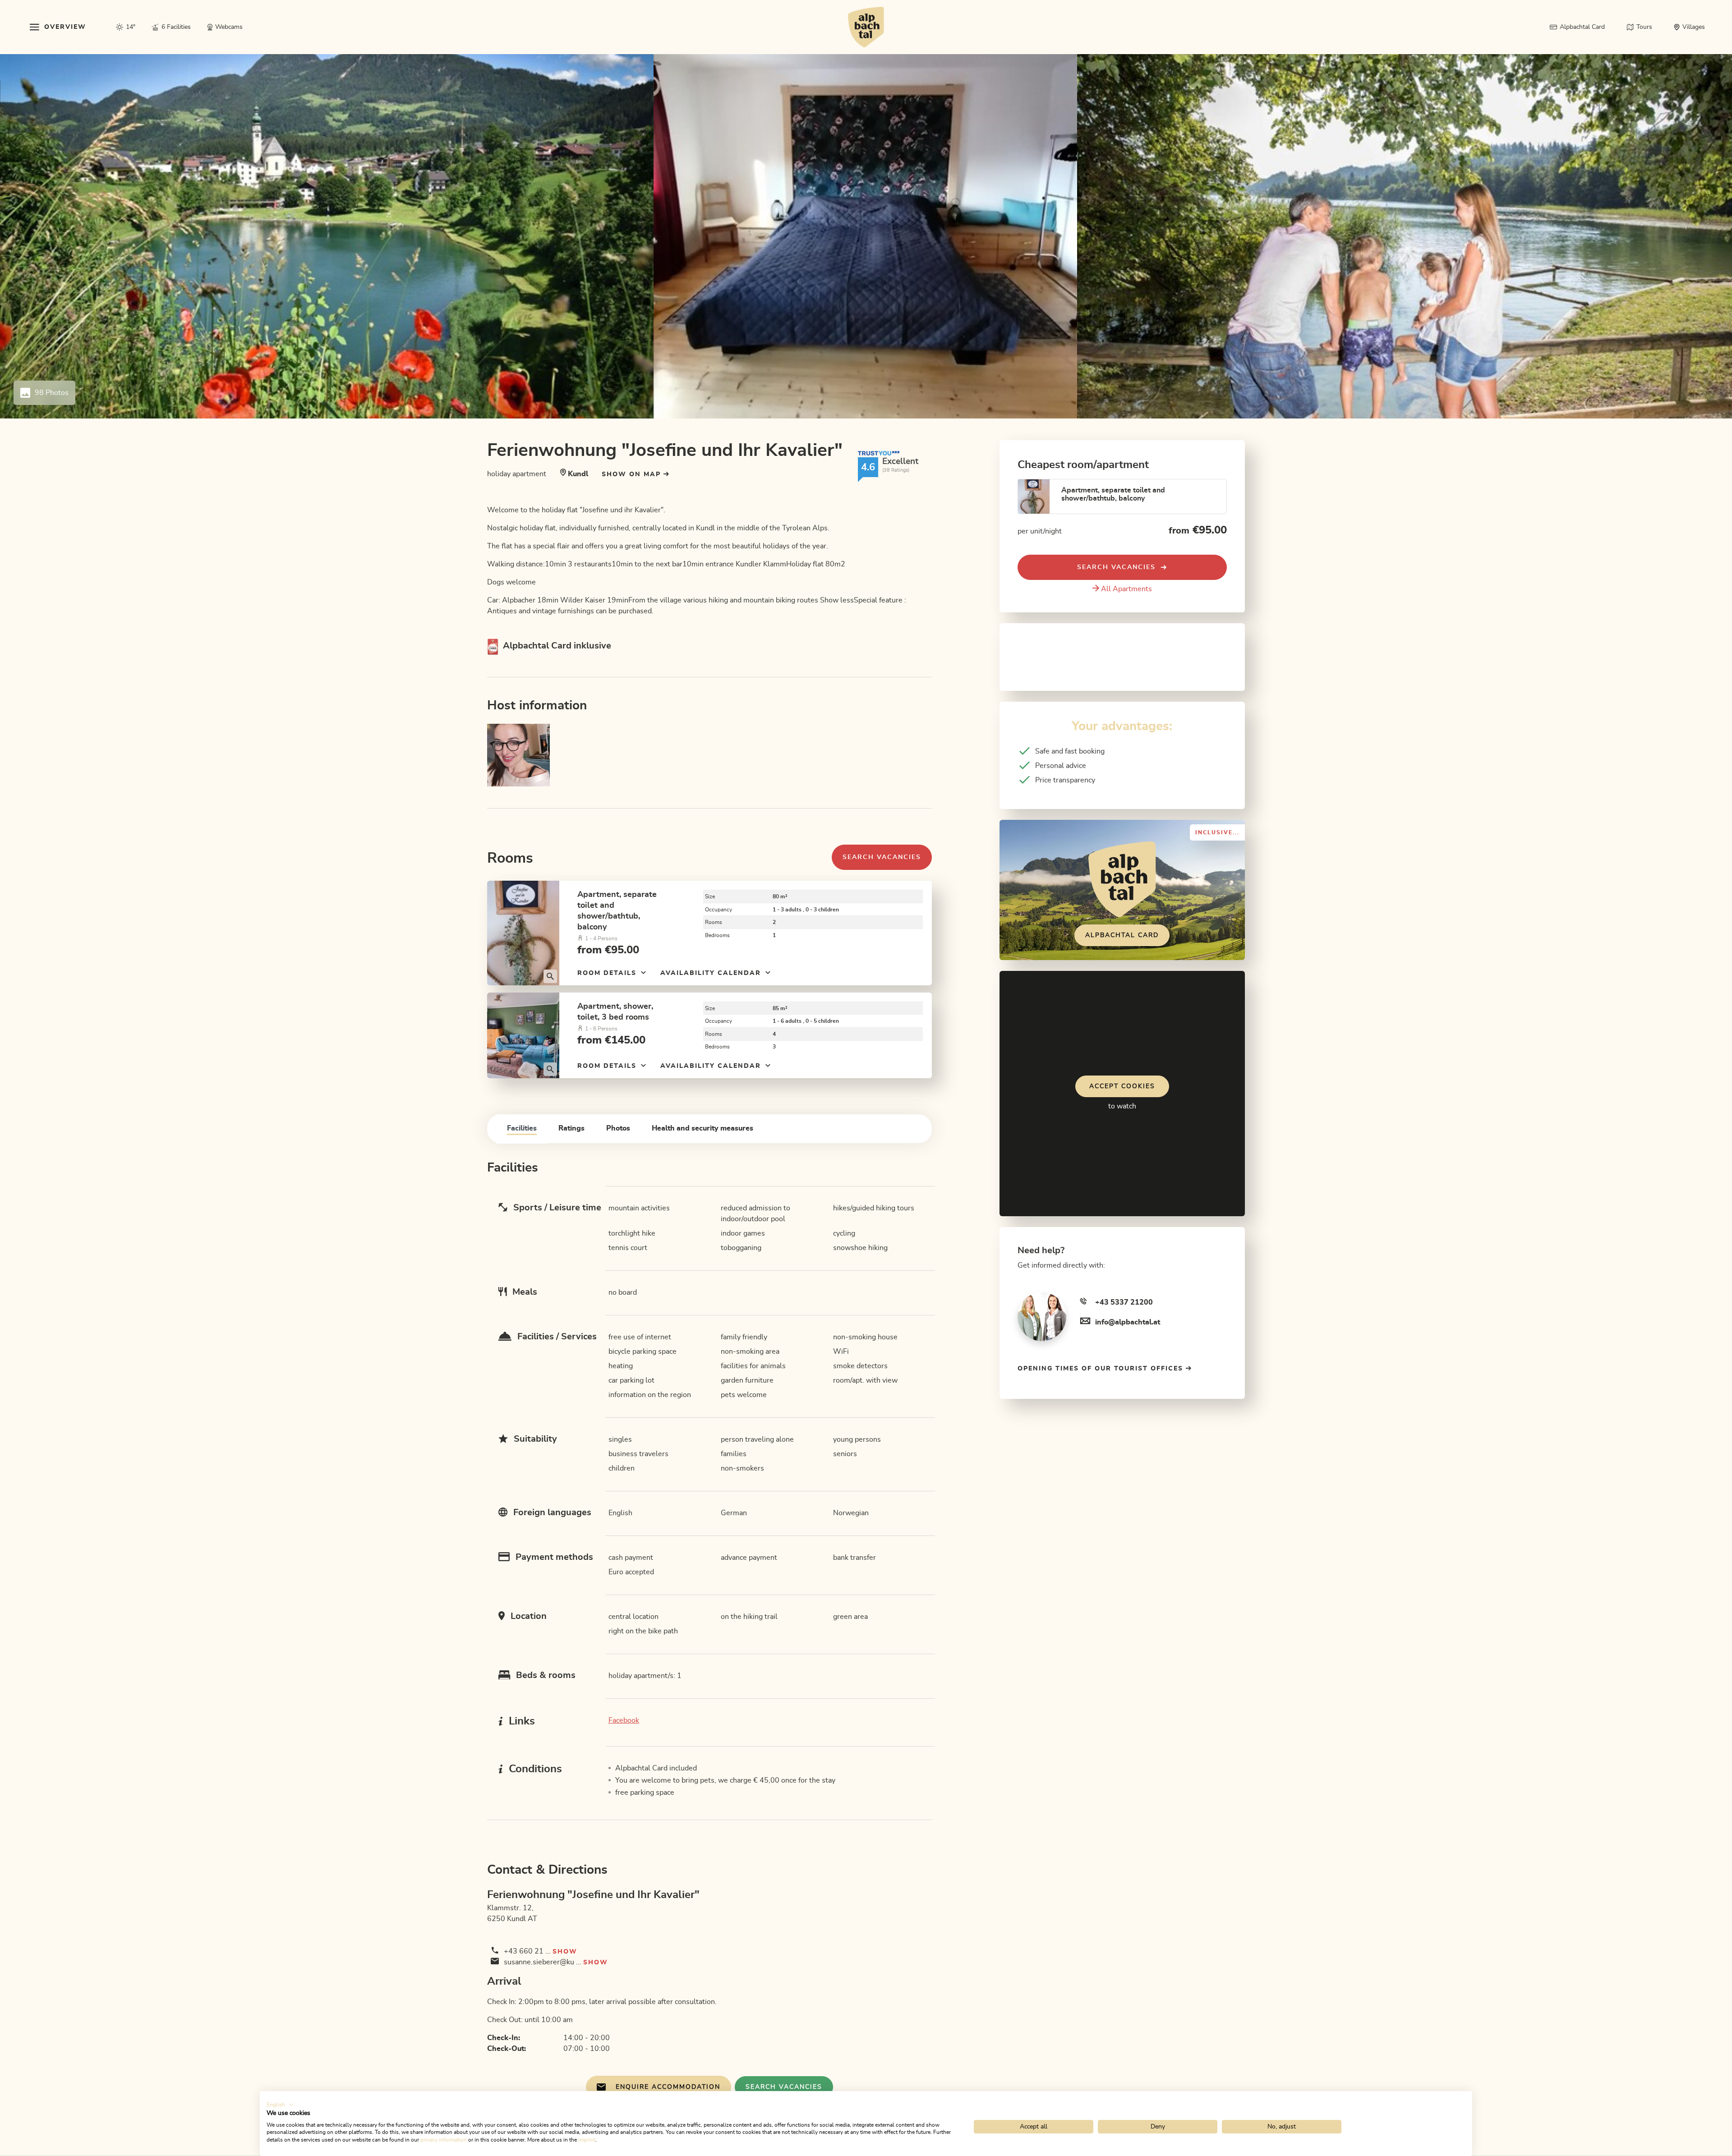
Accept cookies (1122, 1086)
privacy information (444, 2140)
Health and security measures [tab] (702, 1128)
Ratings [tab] (571, 1128)
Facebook (624, 1720)
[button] (280, 2105)
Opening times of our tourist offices (1102, 1369)
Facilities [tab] (522, 1128)
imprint (587, 2140)
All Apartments (1126, 589)
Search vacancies (882, 857)
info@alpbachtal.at (1128, 1322)
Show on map (633, 474)
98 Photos (52, 393)
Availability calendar (712, 973)
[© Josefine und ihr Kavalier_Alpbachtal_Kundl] (523, 933)
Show (565, 1952)
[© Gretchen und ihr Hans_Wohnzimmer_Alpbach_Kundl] (523, 1035)
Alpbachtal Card (1122, 935)
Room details (608, 973)
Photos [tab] (618, 1128)
